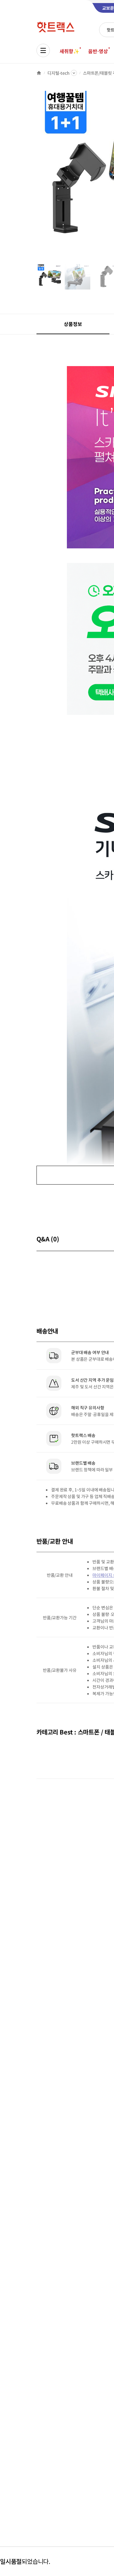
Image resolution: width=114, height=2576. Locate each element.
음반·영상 (98, 51)
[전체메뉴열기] (43, 50)
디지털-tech (59, 73)
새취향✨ (69, 51)
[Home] (39, 73)
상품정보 (73, 324)
